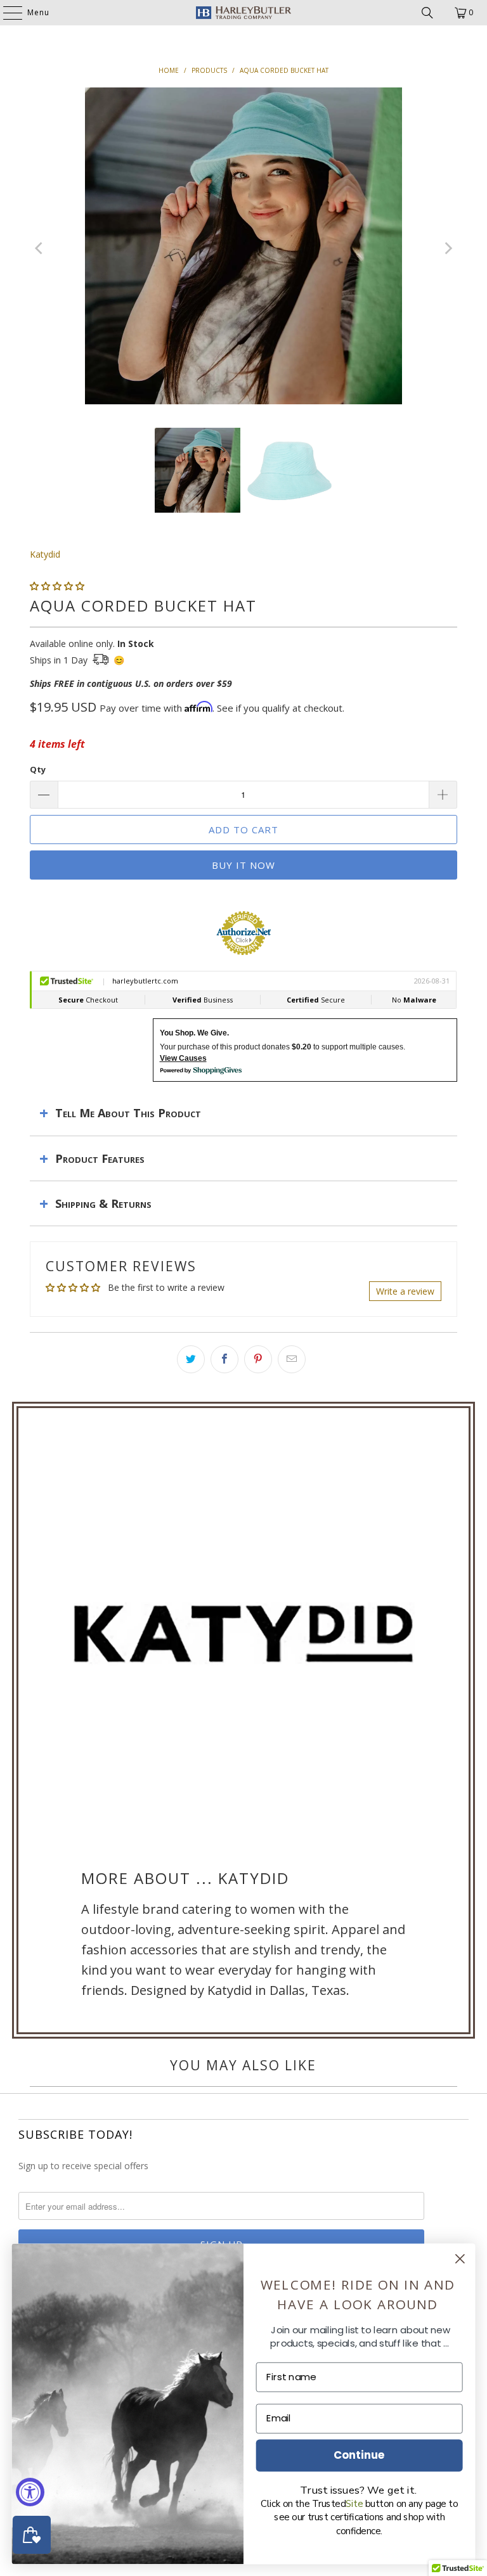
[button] (57, 586)
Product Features (100, 1158)
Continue (359, 2455)
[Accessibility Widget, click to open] (30, 2492)
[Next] (448, 248)
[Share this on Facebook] (224, 1359)
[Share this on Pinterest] (258, 1359)
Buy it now (243, 865)
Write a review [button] (405, 1291)
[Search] (427, 13)
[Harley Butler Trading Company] (243, 13)
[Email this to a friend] (292, 1359)
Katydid (45, 554)
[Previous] (39, 248)
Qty (38, 769)
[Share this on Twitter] (191, 1359)
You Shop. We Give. (194, 1033)
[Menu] (6, 13)
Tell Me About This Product (128, 1113)
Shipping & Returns (103, 1203)
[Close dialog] (460, 2259)
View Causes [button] (183, 1058)
